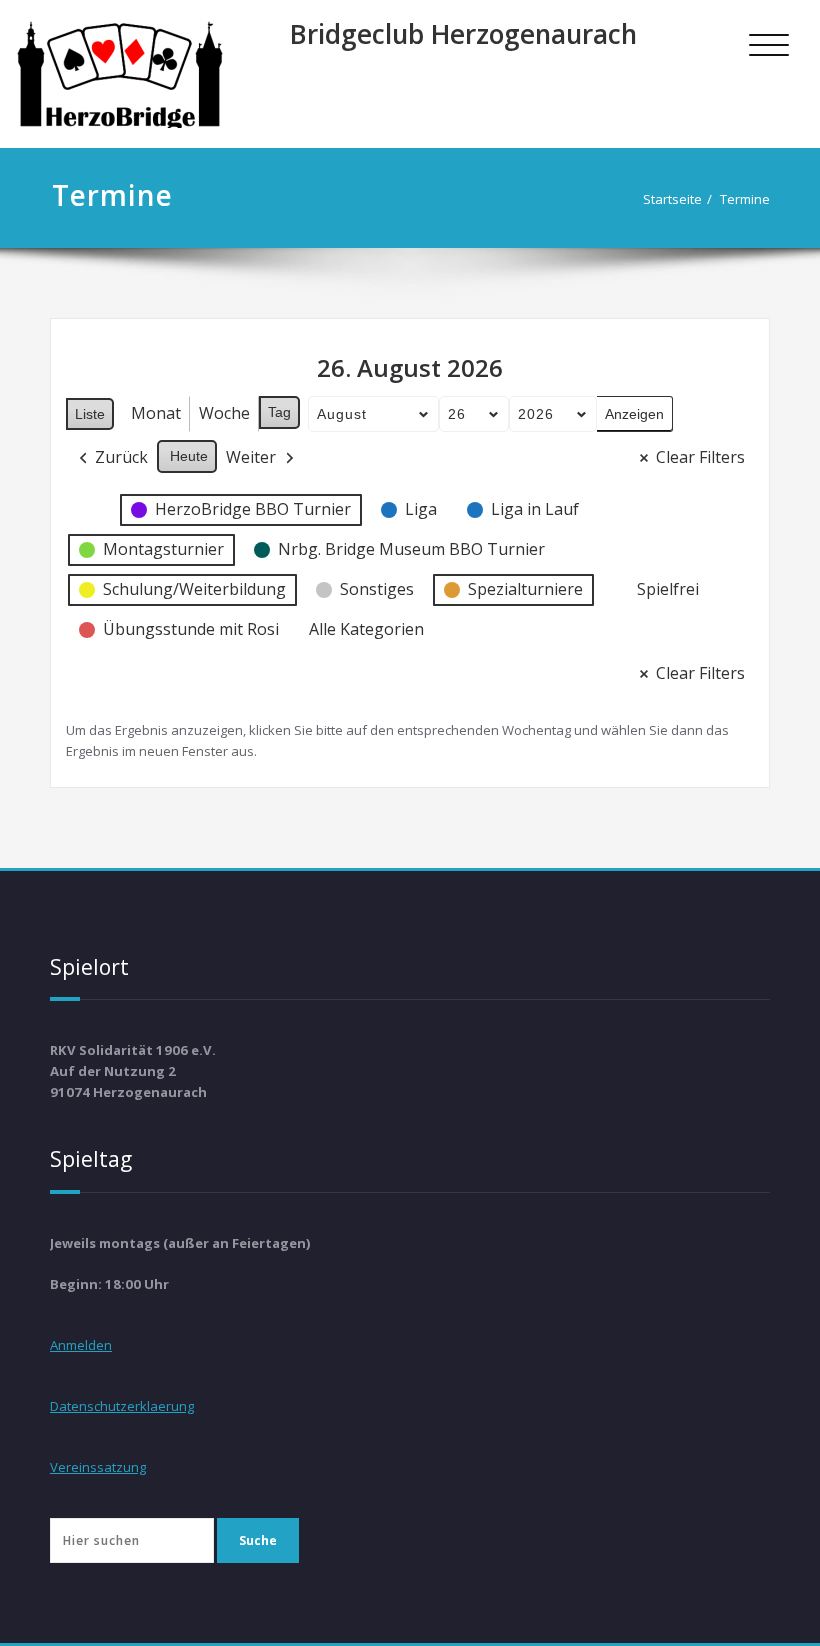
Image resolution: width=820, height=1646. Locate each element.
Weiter (251, 457)
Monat (156, 413)
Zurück (121, 457)
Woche (224, 413)
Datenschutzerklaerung (122, 1406)
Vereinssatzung (98, 1467)
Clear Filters (700, 457)
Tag (279, 412)
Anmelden (81, 1345)
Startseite (672, 199)
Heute (189, 456)
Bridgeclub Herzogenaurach (463, 34)
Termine (745, 199)
